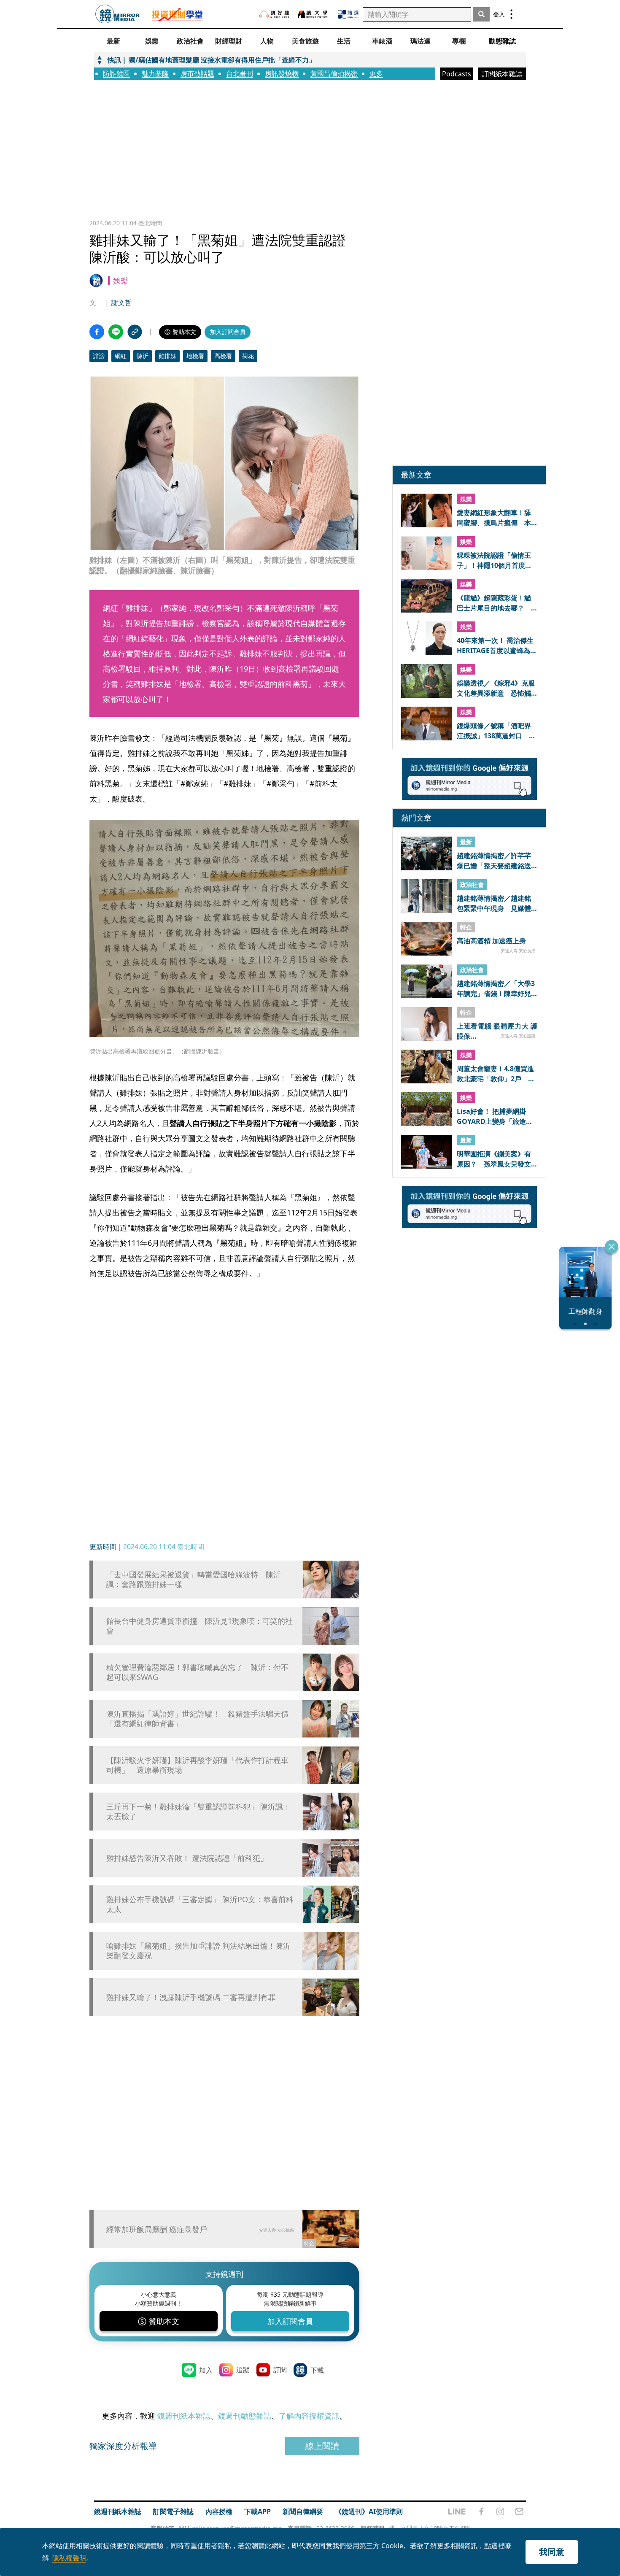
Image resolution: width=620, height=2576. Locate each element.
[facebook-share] (97, 332)
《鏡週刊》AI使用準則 (369, 2511)
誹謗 (99, 356)
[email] (519, 2511)
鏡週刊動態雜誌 (245, 2416)
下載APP (257, 2511)
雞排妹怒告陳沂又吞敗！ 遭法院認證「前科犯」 (187, 1858)
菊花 (248, 356)
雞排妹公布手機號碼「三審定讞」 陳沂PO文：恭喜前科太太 (200, 1904)
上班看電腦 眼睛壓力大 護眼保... (497, 1031)
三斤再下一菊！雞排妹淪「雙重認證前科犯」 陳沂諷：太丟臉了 (198, 1812)
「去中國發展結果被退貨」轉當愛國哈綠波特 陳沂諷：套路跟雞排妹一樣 (194, 1580)
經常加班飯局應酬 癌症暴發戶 (157, 2229)
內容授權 (219, 2511)
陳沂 (143, 356)
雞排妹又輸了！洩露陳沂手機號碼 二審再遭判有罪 (191, 1997)
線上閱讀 (322, 2446)
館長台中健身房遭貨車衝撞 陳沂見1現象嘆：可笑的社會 (199, 1626)
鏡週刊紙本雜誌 (184, 2416)
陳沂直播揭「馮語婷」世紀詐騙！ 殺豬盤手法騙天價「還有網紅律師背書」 (197, 1719)
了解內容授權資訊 (309, 2416)
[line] (457, 2511)
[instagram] (500, 2511)
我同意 (552, 2552)
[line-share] (116, 332)
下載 (317, 2370)
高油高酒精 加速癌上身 (491, 941)
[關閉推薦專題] (612, 1247)
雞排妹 (167, 356)
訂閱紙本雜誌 (502, 74)
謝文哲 (121, 302)
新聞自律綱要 (303, 2511)
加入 (206, 2370)
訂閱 (280, 2370)
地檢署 (195, 356)
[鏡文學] (314, 14)
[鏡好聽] (274, 14)
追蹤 (243, 2370)
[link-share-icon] (135, 332)
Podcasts (457, 74)
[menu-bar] (511, 14)
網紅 (121, 356)
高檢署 (223, 356)
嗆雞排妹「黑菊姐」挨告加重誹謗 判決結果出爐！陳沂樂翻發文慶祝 (198, 1951)
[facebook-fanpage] (481, 2511)
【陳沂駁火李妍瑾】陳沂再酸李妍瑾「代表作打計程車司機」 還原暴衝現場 (197, 1765)
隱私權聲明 (69, 2558)
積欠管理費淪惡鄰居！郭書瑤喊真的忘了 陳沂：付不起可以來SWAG (197, 1672)
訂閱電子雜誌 (173, 2511)
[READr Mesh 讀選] (348, 14)
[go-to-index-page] (117, 14)
